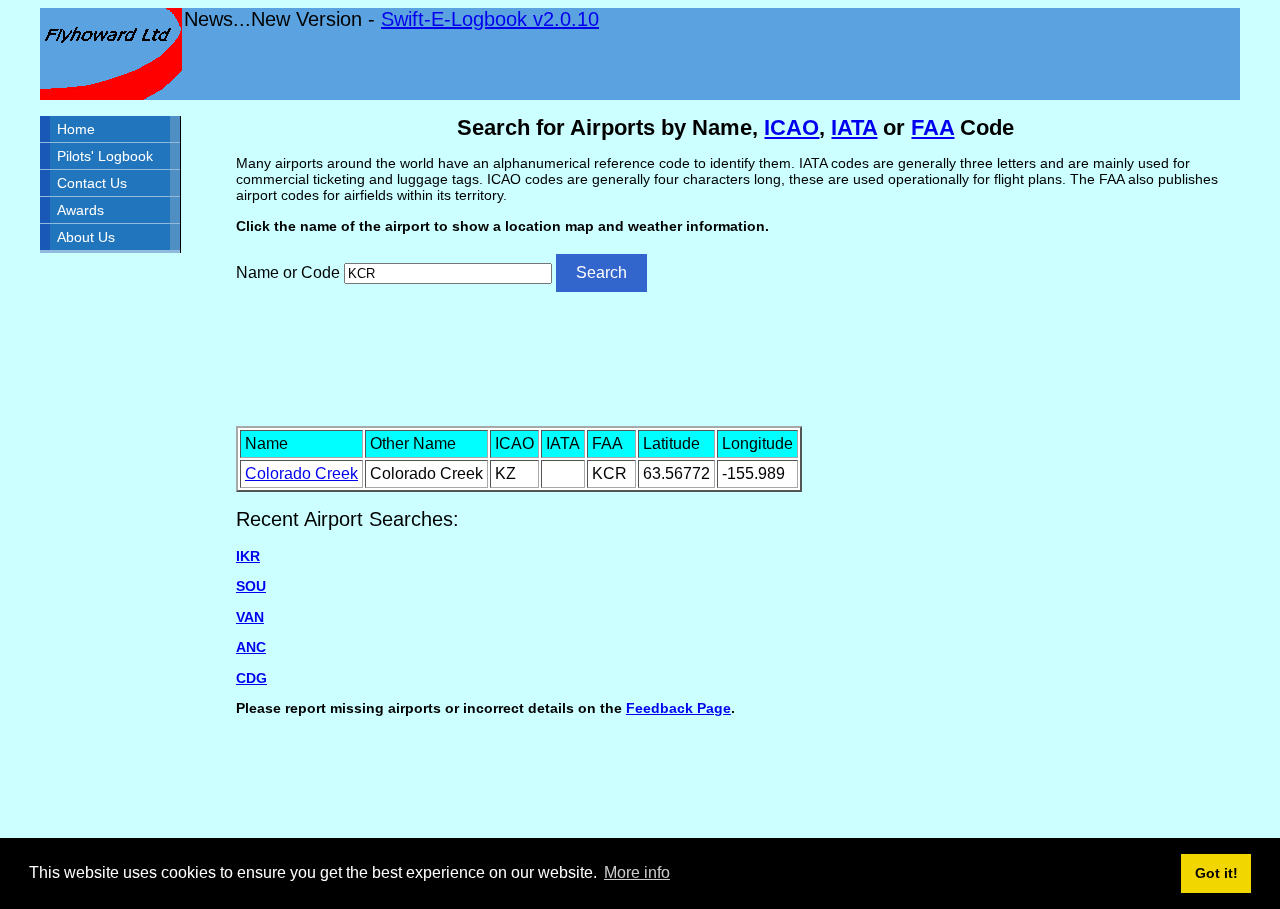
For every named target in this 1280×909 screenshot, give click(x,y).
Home (76, 129)
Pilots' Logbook (105, 156)
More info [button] (637, 872)
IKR (248, 556)
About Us (86, 237)
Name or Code (288, 272)
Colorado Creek (301, 473)
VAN (250, 617)
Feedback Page (678, 708)
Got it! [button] (1216, 873)
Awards (80, 210)
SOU (251, 586)
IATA (854, 127)
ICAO (791, 127)
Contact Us (92, 183)
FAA (932, 127)
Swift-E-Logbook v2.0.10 (490, 19)
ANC (251, 647)
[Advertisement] (736, 357)
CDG (251, 678)
